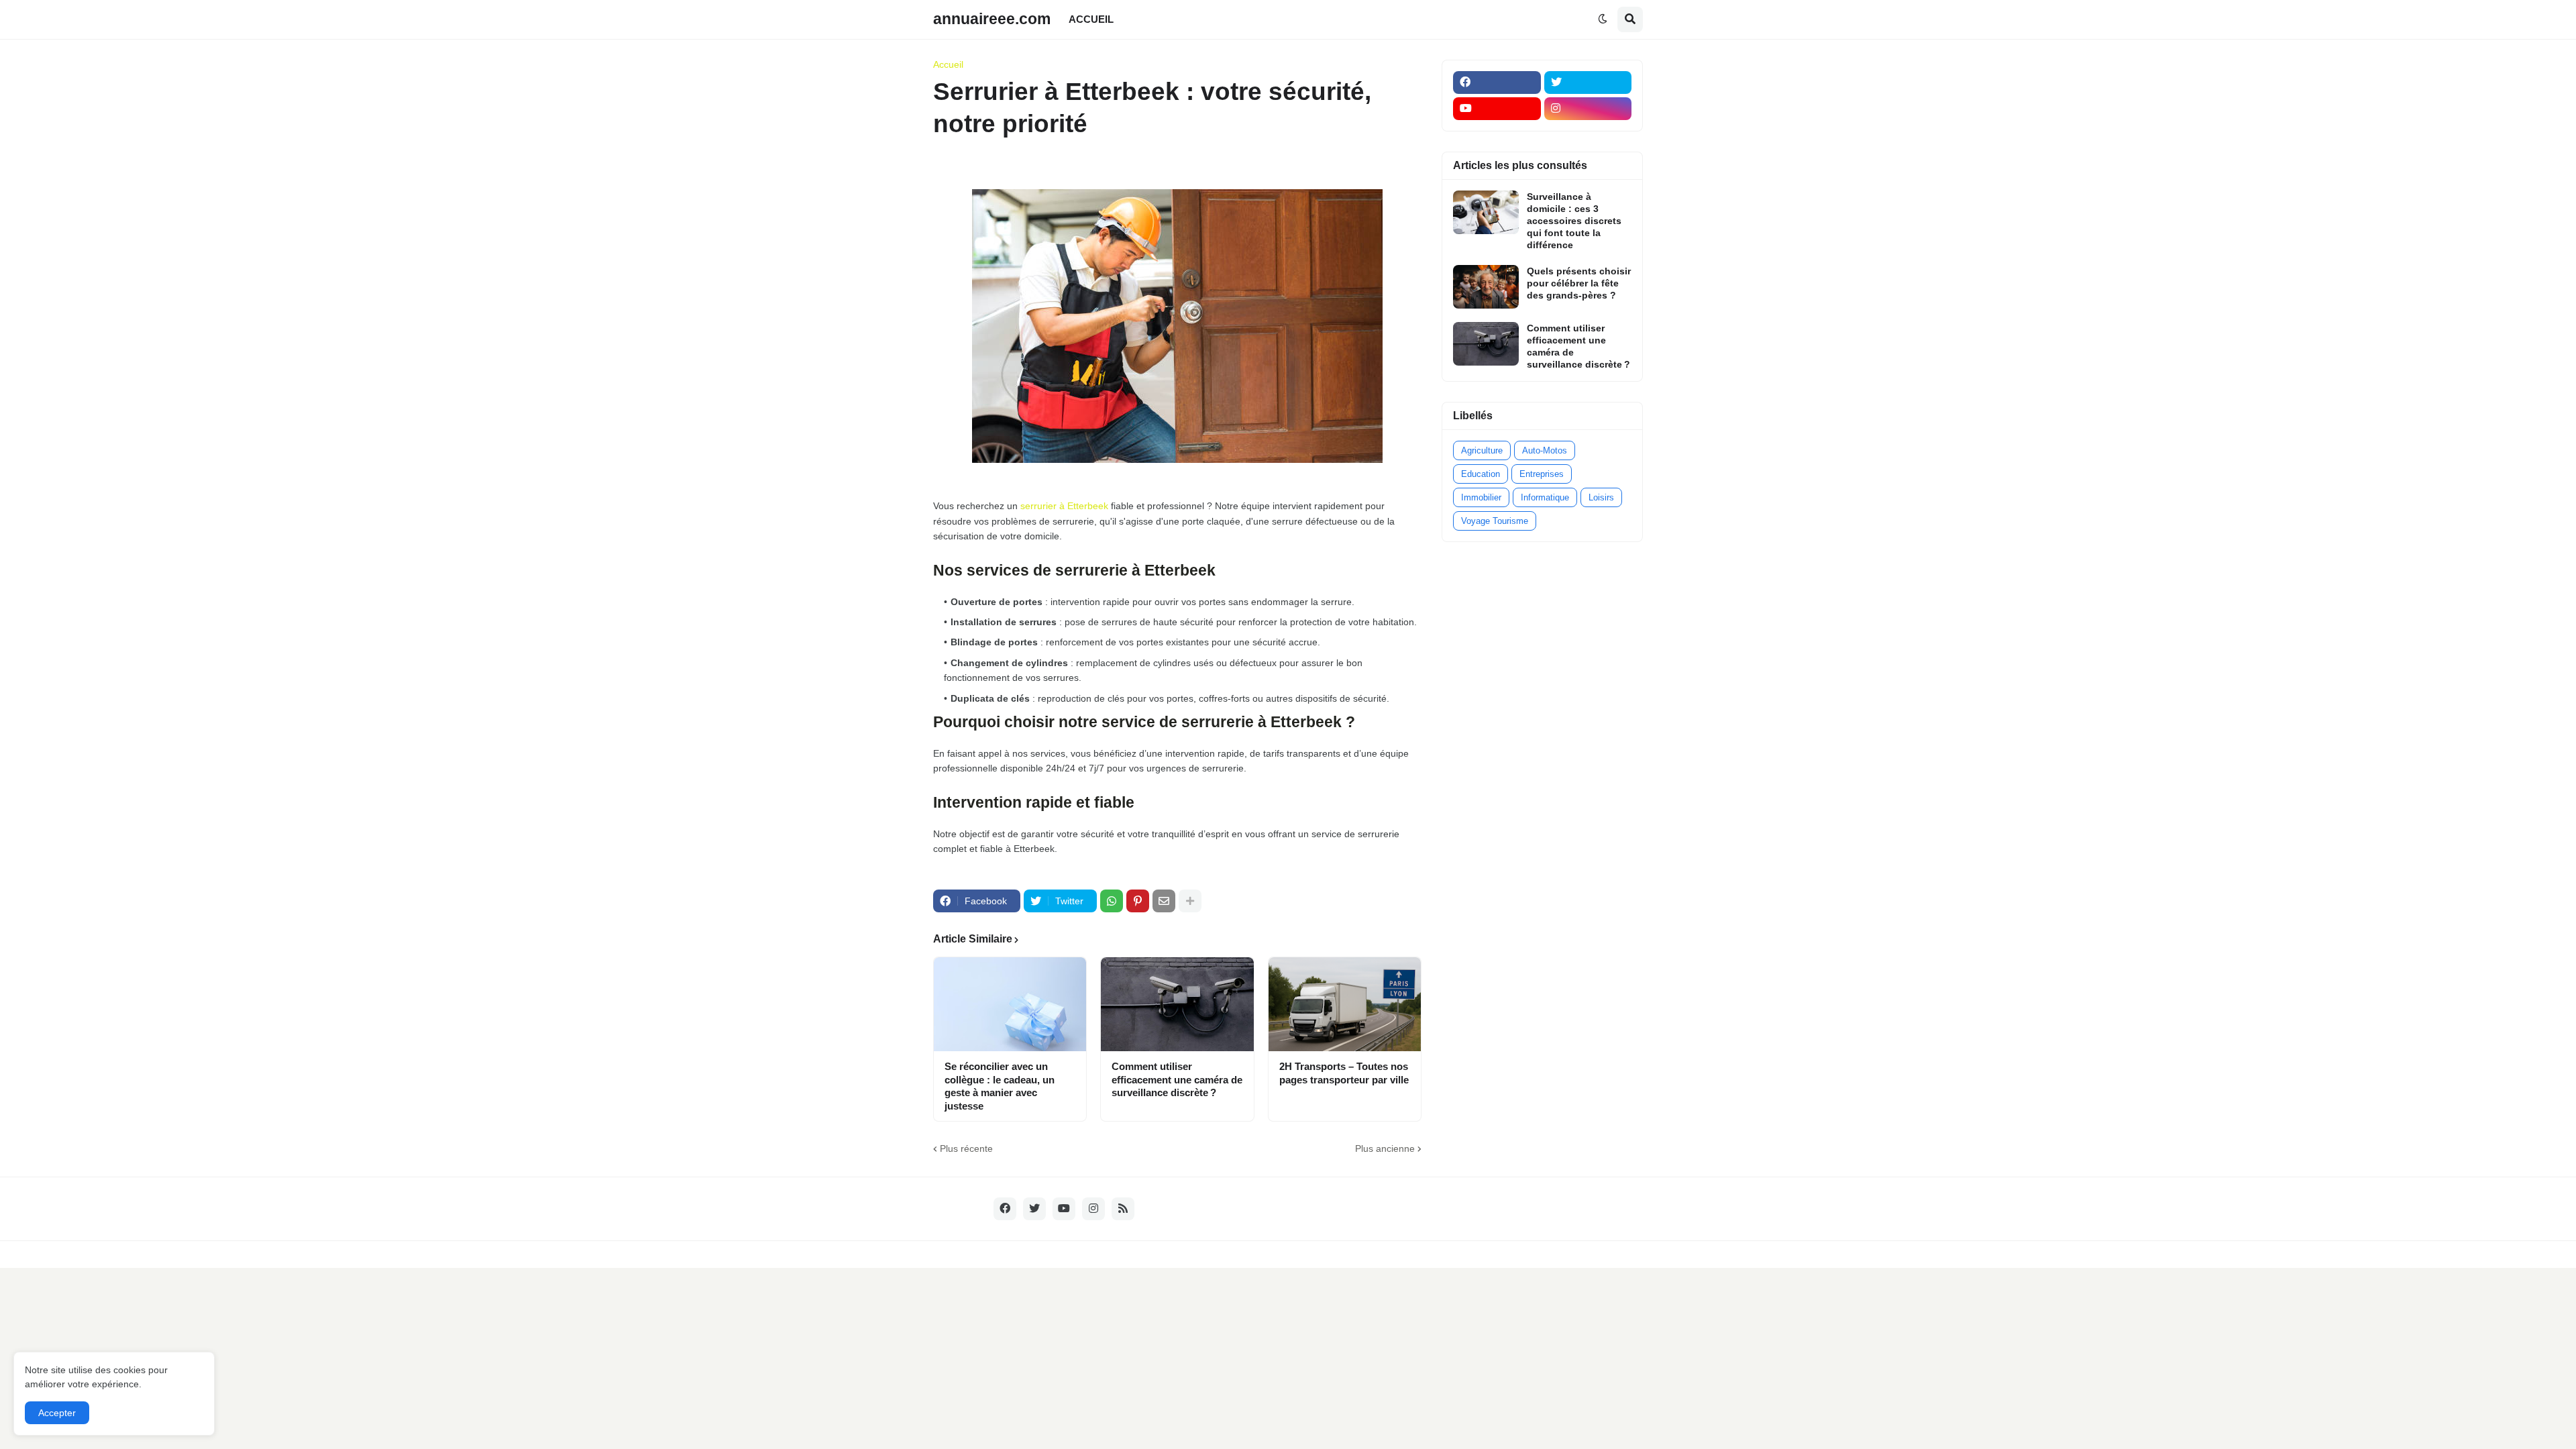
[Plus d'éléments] (1190, 901)
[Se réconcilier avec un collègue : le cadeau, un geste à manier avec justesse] (1010, 1004)
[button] (1603, 19)
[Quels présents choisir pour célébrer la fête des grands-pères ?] (1486, 287)
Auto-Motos (1545, 450)
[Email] (1164, 901)
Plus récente (966, 1148)
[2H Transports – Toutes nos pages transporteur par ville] (1345, 1004)
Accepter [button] (57, 1413)
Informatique (1545, 497)
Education (1481, 474)
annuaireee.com (992, 19)
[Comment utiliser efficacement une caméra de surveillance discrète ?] (1177, 1004)
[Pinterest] (1138, 901)
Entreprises (1542, 474)
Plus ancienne (1385, 1148)
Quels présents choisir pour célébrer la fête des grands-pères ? (1579, 283)
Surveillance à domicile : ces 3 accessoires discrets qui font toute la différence (1574, 221)
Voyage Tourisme (1495, 521)
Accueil (948, 64)
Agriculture (1482, 450)
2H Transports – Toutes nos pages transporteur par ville (1344, 1073)
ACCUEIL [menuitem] (1091, 19)
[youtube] (1497, 109)
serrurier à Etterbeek (1064, 506)
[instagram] (1588, 109)
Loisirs (1601, 497)
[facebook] (1497, 83)
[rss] (1123, 1209)
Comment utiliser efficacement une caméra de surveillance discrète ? (1177, 1079)
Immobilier (1481, 497)
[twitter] (1588, 83)
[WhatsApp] (1112, 901)
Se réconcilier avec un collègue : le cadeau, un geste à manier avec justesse (1000, 1086)
